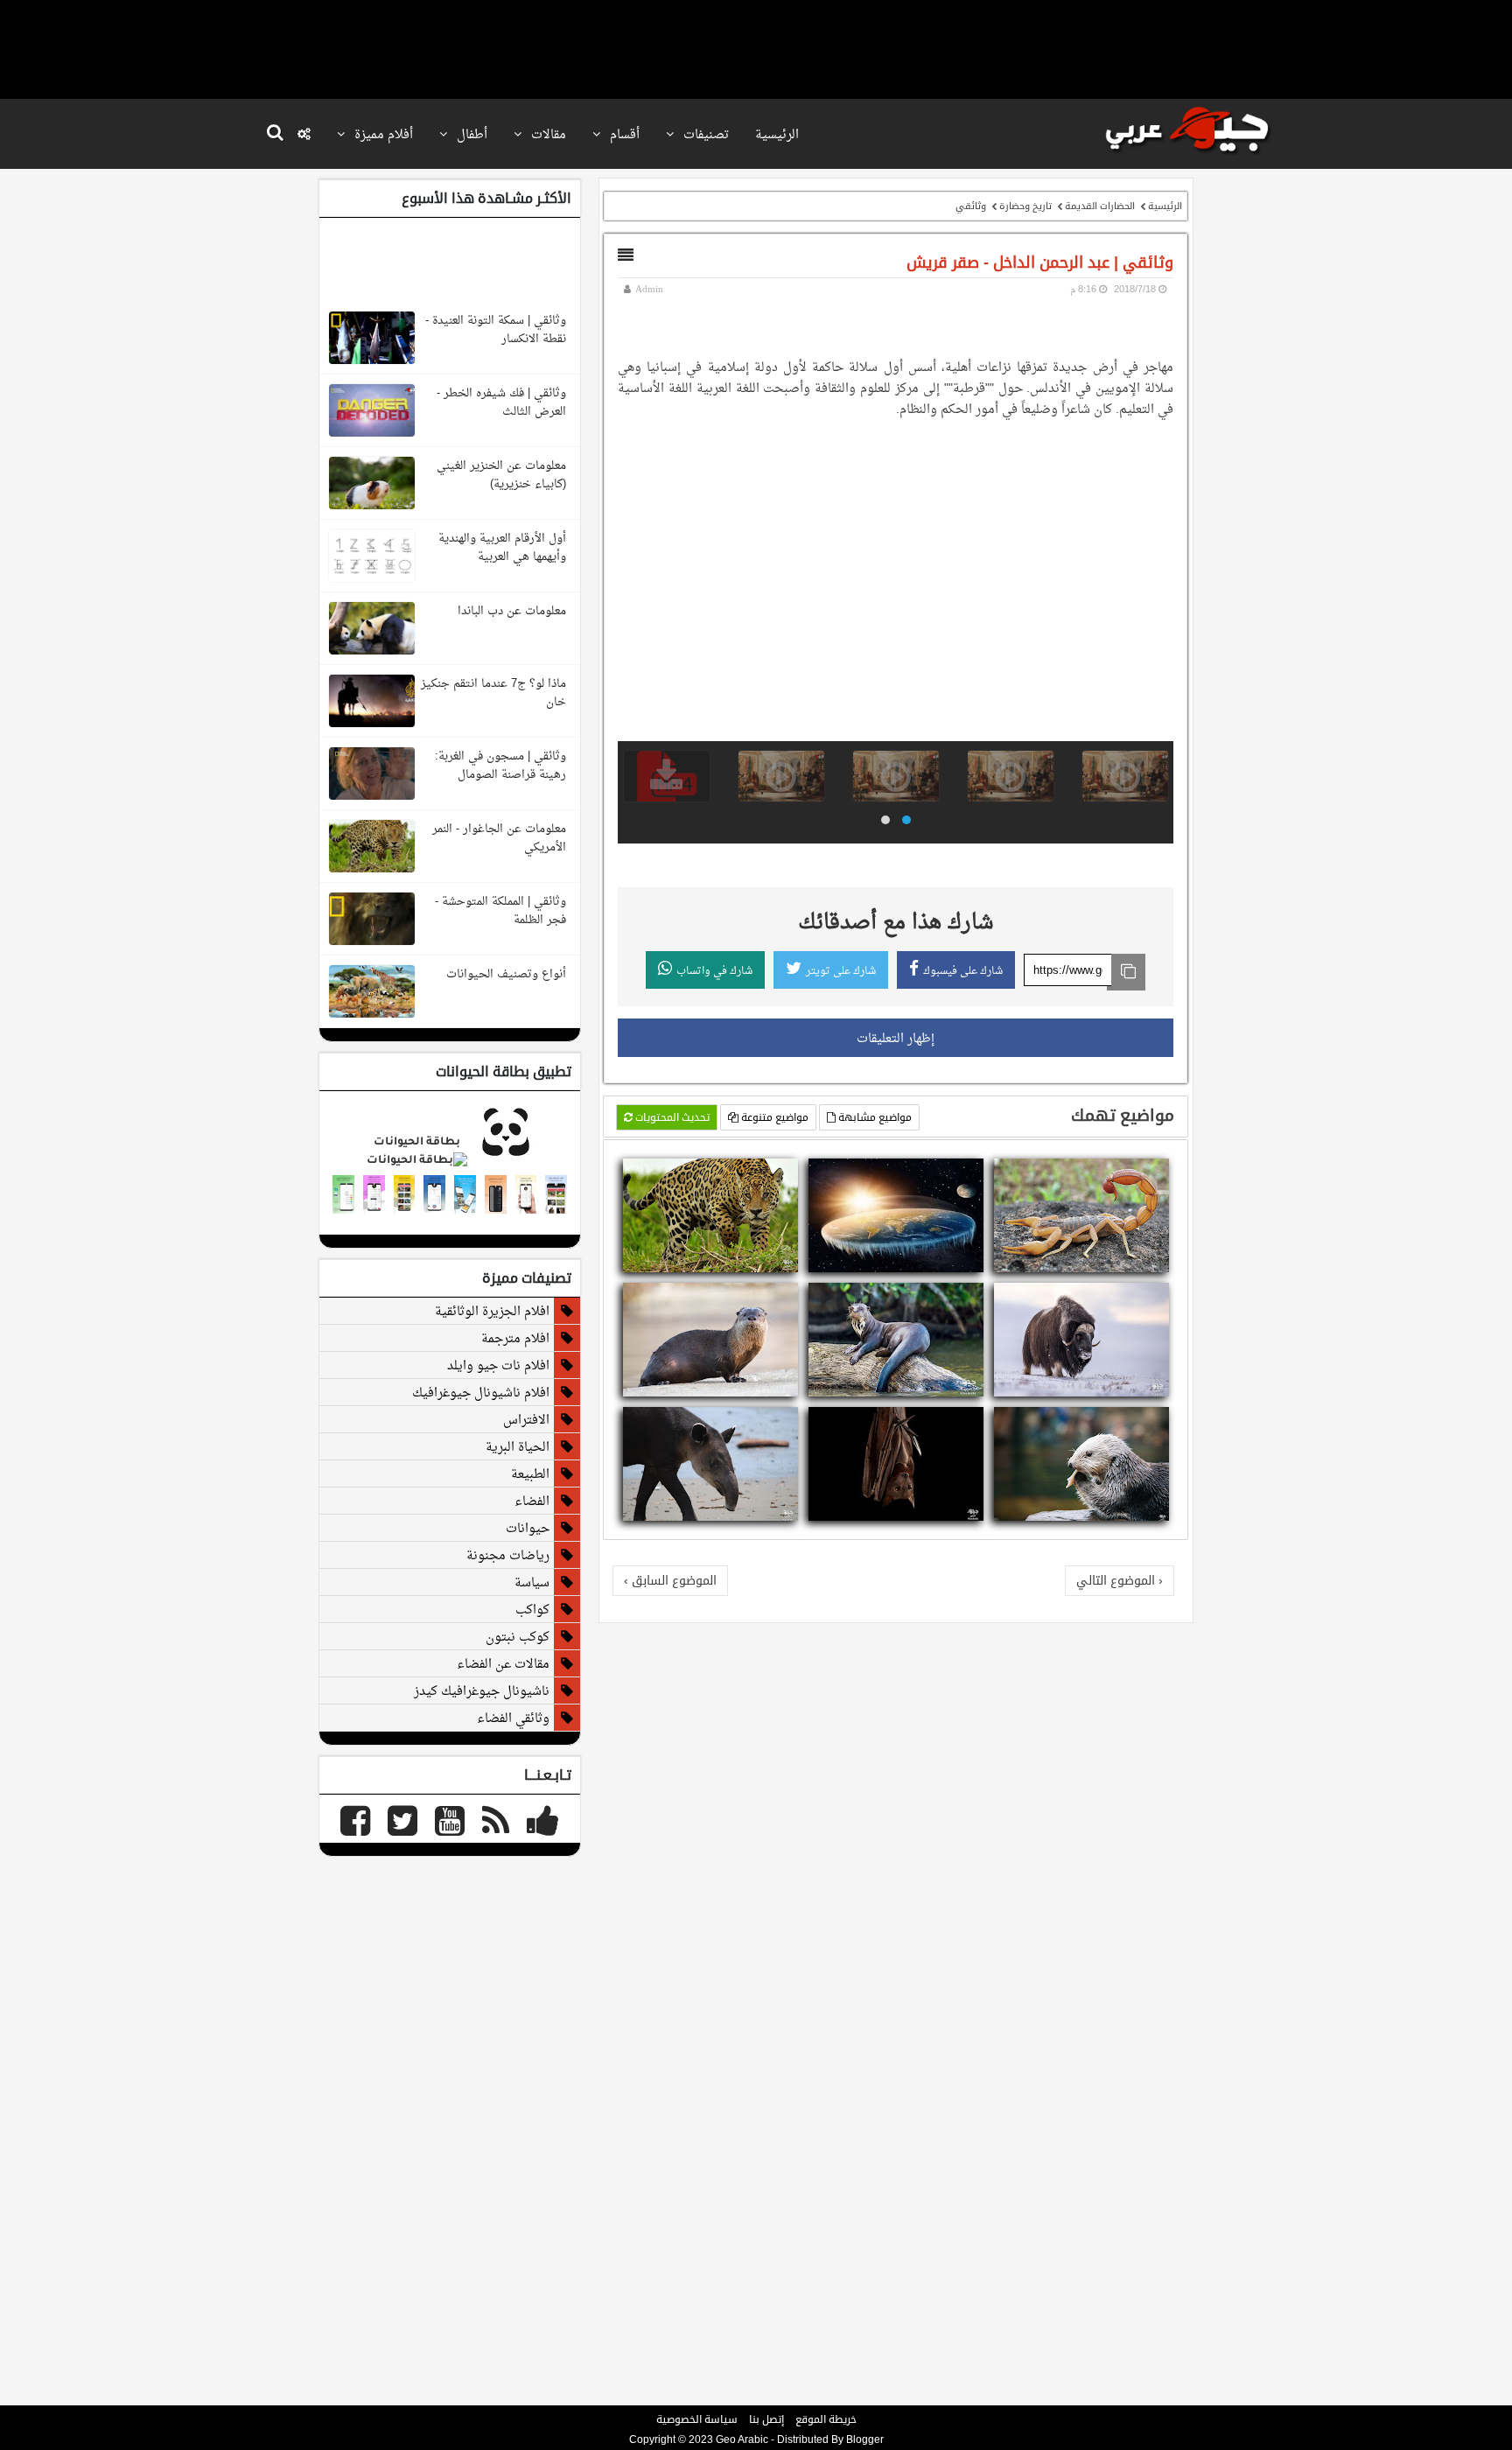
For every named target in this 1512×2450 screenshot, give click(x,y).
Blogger (865, 2439)
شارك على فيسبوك (963, 970)
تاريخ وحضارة (1025, 206)
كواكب (532, 1609)
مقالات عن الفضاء (503, 1663)
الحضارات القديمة (1100, 206)
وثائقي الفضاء (513, 1718)
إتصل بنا (766, 2419)
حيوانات (528, 1528)
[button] (906, 820)
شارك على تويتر (841, 970)
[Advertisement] (756, 48)
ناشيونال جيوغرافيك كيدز (482, 1690)
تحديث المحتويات (671, 1117)
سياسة (532, 1582)
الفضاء (532, 1501)
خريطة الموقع (826, 2419)
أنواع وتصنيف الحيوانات (506, 973)
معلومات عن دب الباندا (512, 610)
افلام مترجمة (515, 1338)
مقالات (547, 134)
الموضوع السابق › (670, 1580)
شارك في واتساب (714, 970)
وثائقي (971, 206)
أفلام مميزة (382, 134)
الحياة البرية (518, 1446)
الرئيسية (777, 134)
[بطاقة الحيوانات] (450, 1161)
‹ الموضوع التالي (1120, 1580)
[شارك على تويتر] (1137, 1174)
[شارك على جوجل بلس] (1116, 1174)
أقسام (623, 134)
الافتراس (526, 1419)
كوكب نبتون (518, 1636)
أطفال (470, 134)
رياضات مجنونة (508, 1555)
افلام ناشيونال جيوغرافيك (481, 1392)
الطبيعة (530, 1473)
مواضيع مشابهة (874, 1117)
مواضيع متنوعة (773, 1117)
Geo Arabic (742, 2439)
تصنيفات (704, 134)
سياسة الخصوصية (697, 2419)
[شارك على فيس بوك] (1158, 1174)
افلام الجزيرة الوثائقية (492, 1311)
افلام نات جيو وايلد (498, 1365)
